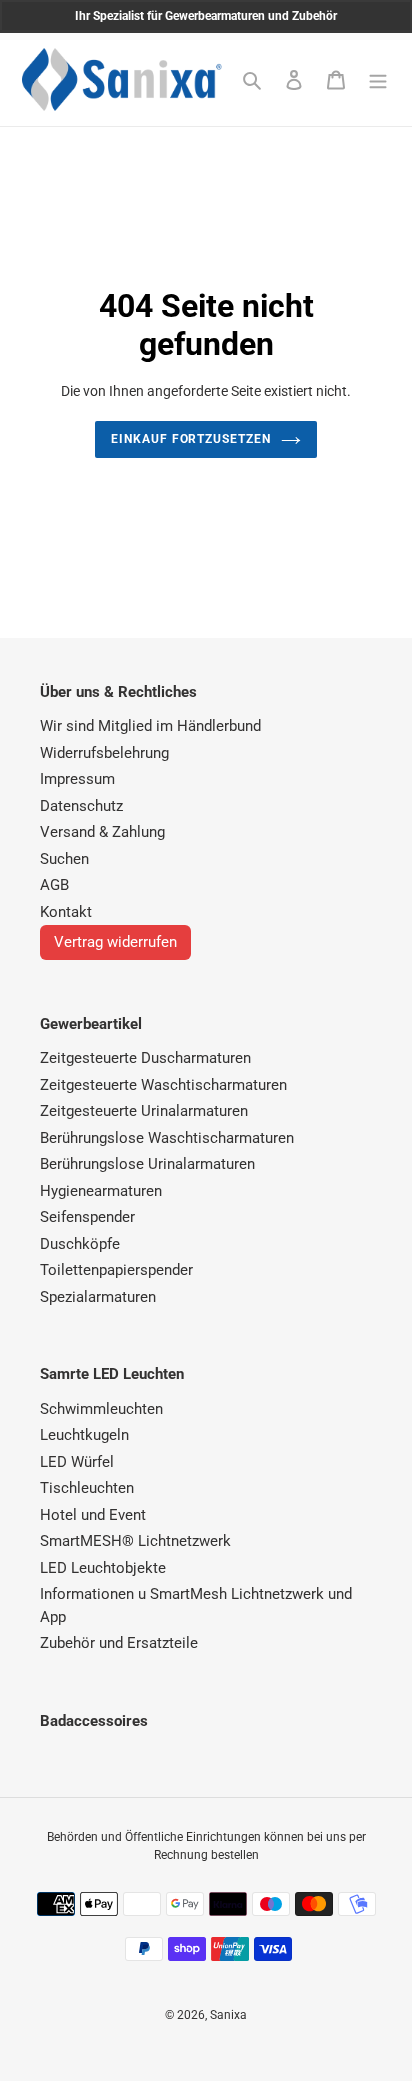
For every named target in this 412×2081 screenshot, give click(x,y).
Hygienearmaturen (101, 1191)
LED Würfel (77, 1462)
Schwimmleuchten (101, 1409)
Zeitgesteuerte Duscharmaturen (145, 1058)
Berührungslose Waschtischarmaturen (167, 1138)
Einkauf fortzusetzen (191, 439)
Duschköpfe (80, 1244)
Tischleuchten (87, 1488)
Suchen (64, 859)
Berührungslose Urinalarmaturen (147, 1164)
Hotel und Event (93, 1515)
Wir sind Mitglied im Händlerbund (150, 726)
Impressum (77, 779)
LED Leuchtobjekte (103, 1568)
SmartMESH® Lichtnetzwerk (135, 1541)
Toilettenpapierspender (116, 1270)
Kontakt (66, 912)
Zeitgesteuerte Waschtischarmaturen (163, 1085)
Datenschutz (81, 806)
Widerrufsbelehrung (104, 753)
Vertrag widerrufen (115, 942)
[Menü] (378, 79)
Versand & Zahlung (102, 832)
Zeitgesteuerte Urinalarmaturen (144, 1111)
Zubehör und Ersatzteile (119, 1643)
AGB (54, 885)
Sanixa (228, 2015)
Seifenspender (87, 1217)
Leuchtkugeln (84, 1435)
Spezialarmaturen (98, 1297)
